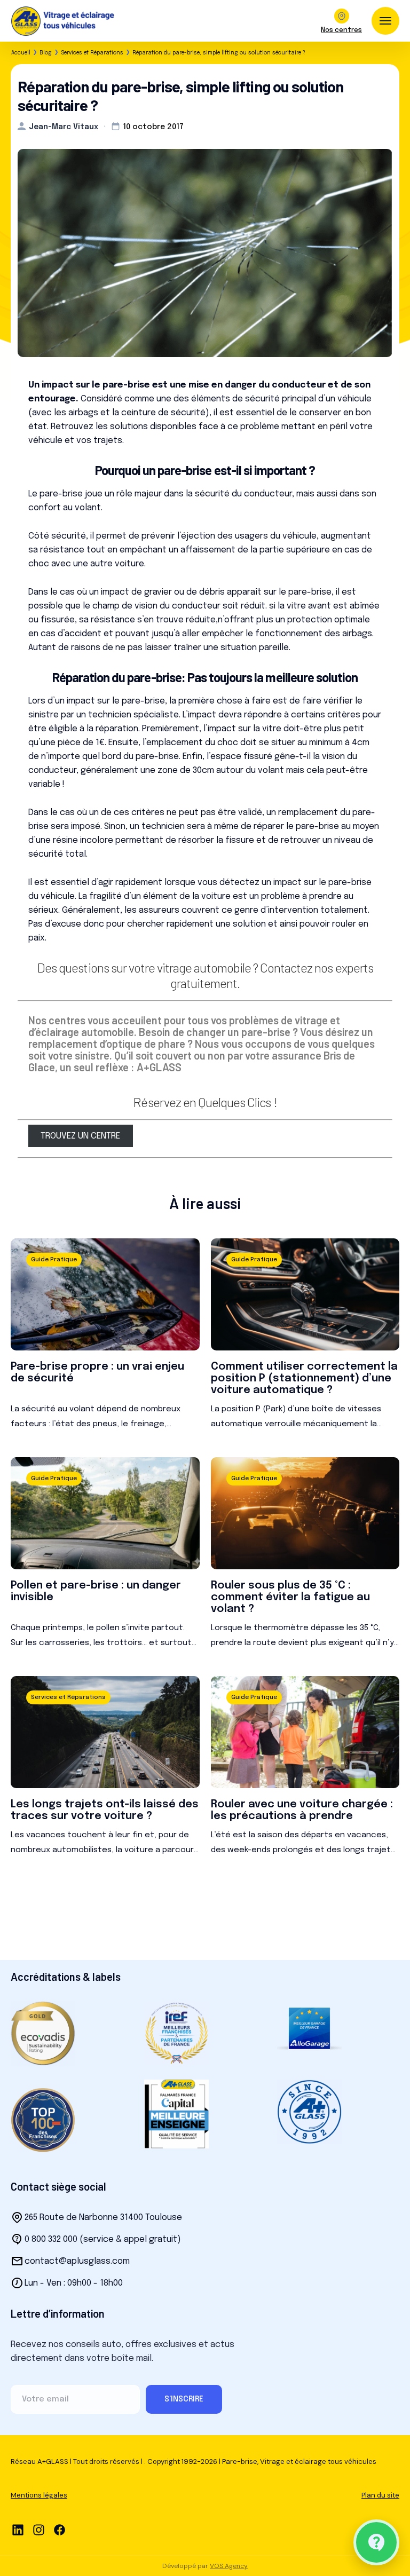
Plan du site (380, 2495)
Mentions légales (39, 2495)
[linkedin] (18, 2530)
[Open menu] (385, 21)
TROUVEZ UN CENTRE (80, 1136)
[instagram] (39, 2530)
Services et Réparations (92, 53)
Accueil (21, 53)
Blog (46, 53)
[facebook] (60, 2530)
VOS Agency (229, 2566)
